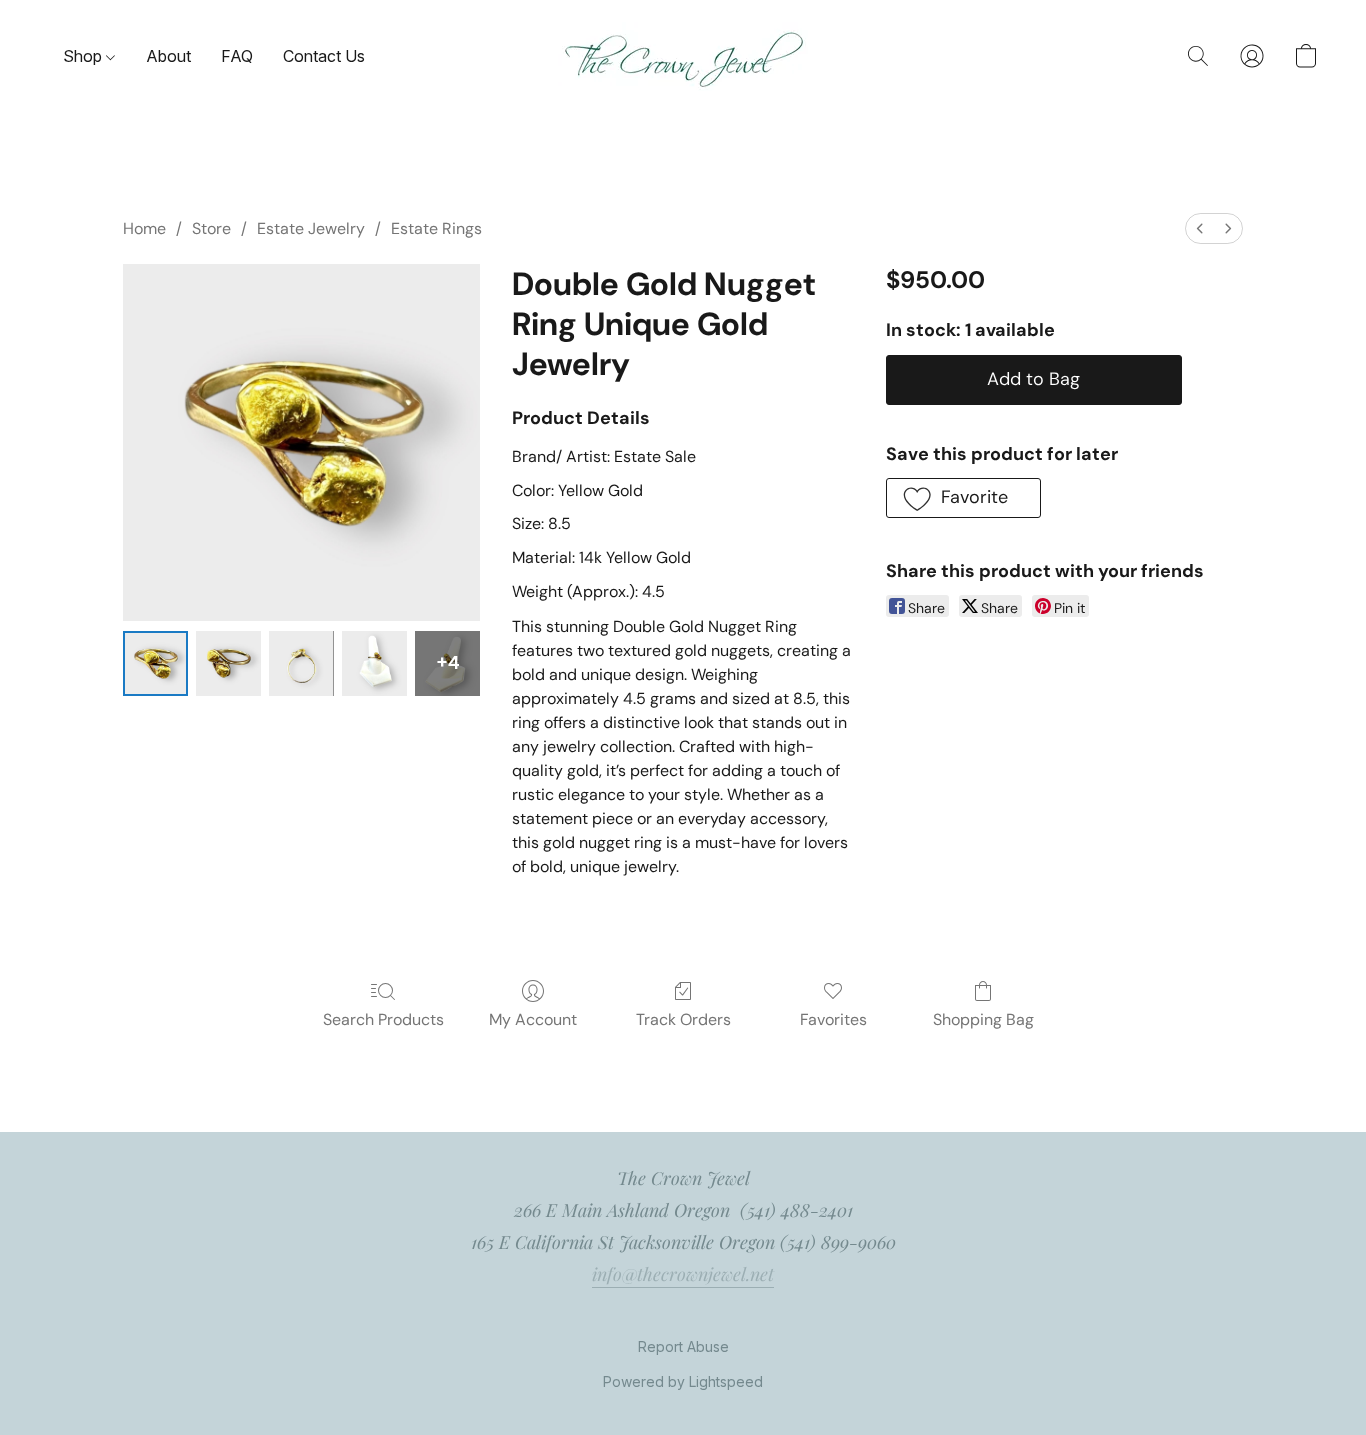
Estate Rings (436, 228)
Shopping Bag (983, 1019)
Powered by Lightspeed (683, 1381)
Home (144, 228)
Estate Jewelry (311, 228)
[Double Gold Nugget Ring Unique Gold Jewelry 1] (228, 663)
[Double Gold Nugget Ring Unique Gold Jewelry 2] (301, 663)
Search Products (383, 1019)
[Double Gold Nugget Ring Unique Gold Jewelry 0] (155, 663)
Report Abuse (683, 1346)
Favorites (833, 1019)
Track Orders (683, 1019)
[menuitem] (1200, 228)
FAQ (237, 56)
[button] (683, 56)
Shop (84, 56)
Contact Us (324, 56)
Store (211, 228)
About (168, 56)
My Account (533, 1019)
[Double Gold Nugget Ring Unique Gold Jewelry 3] (374, 663)
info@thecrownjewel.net (683, 1274)
